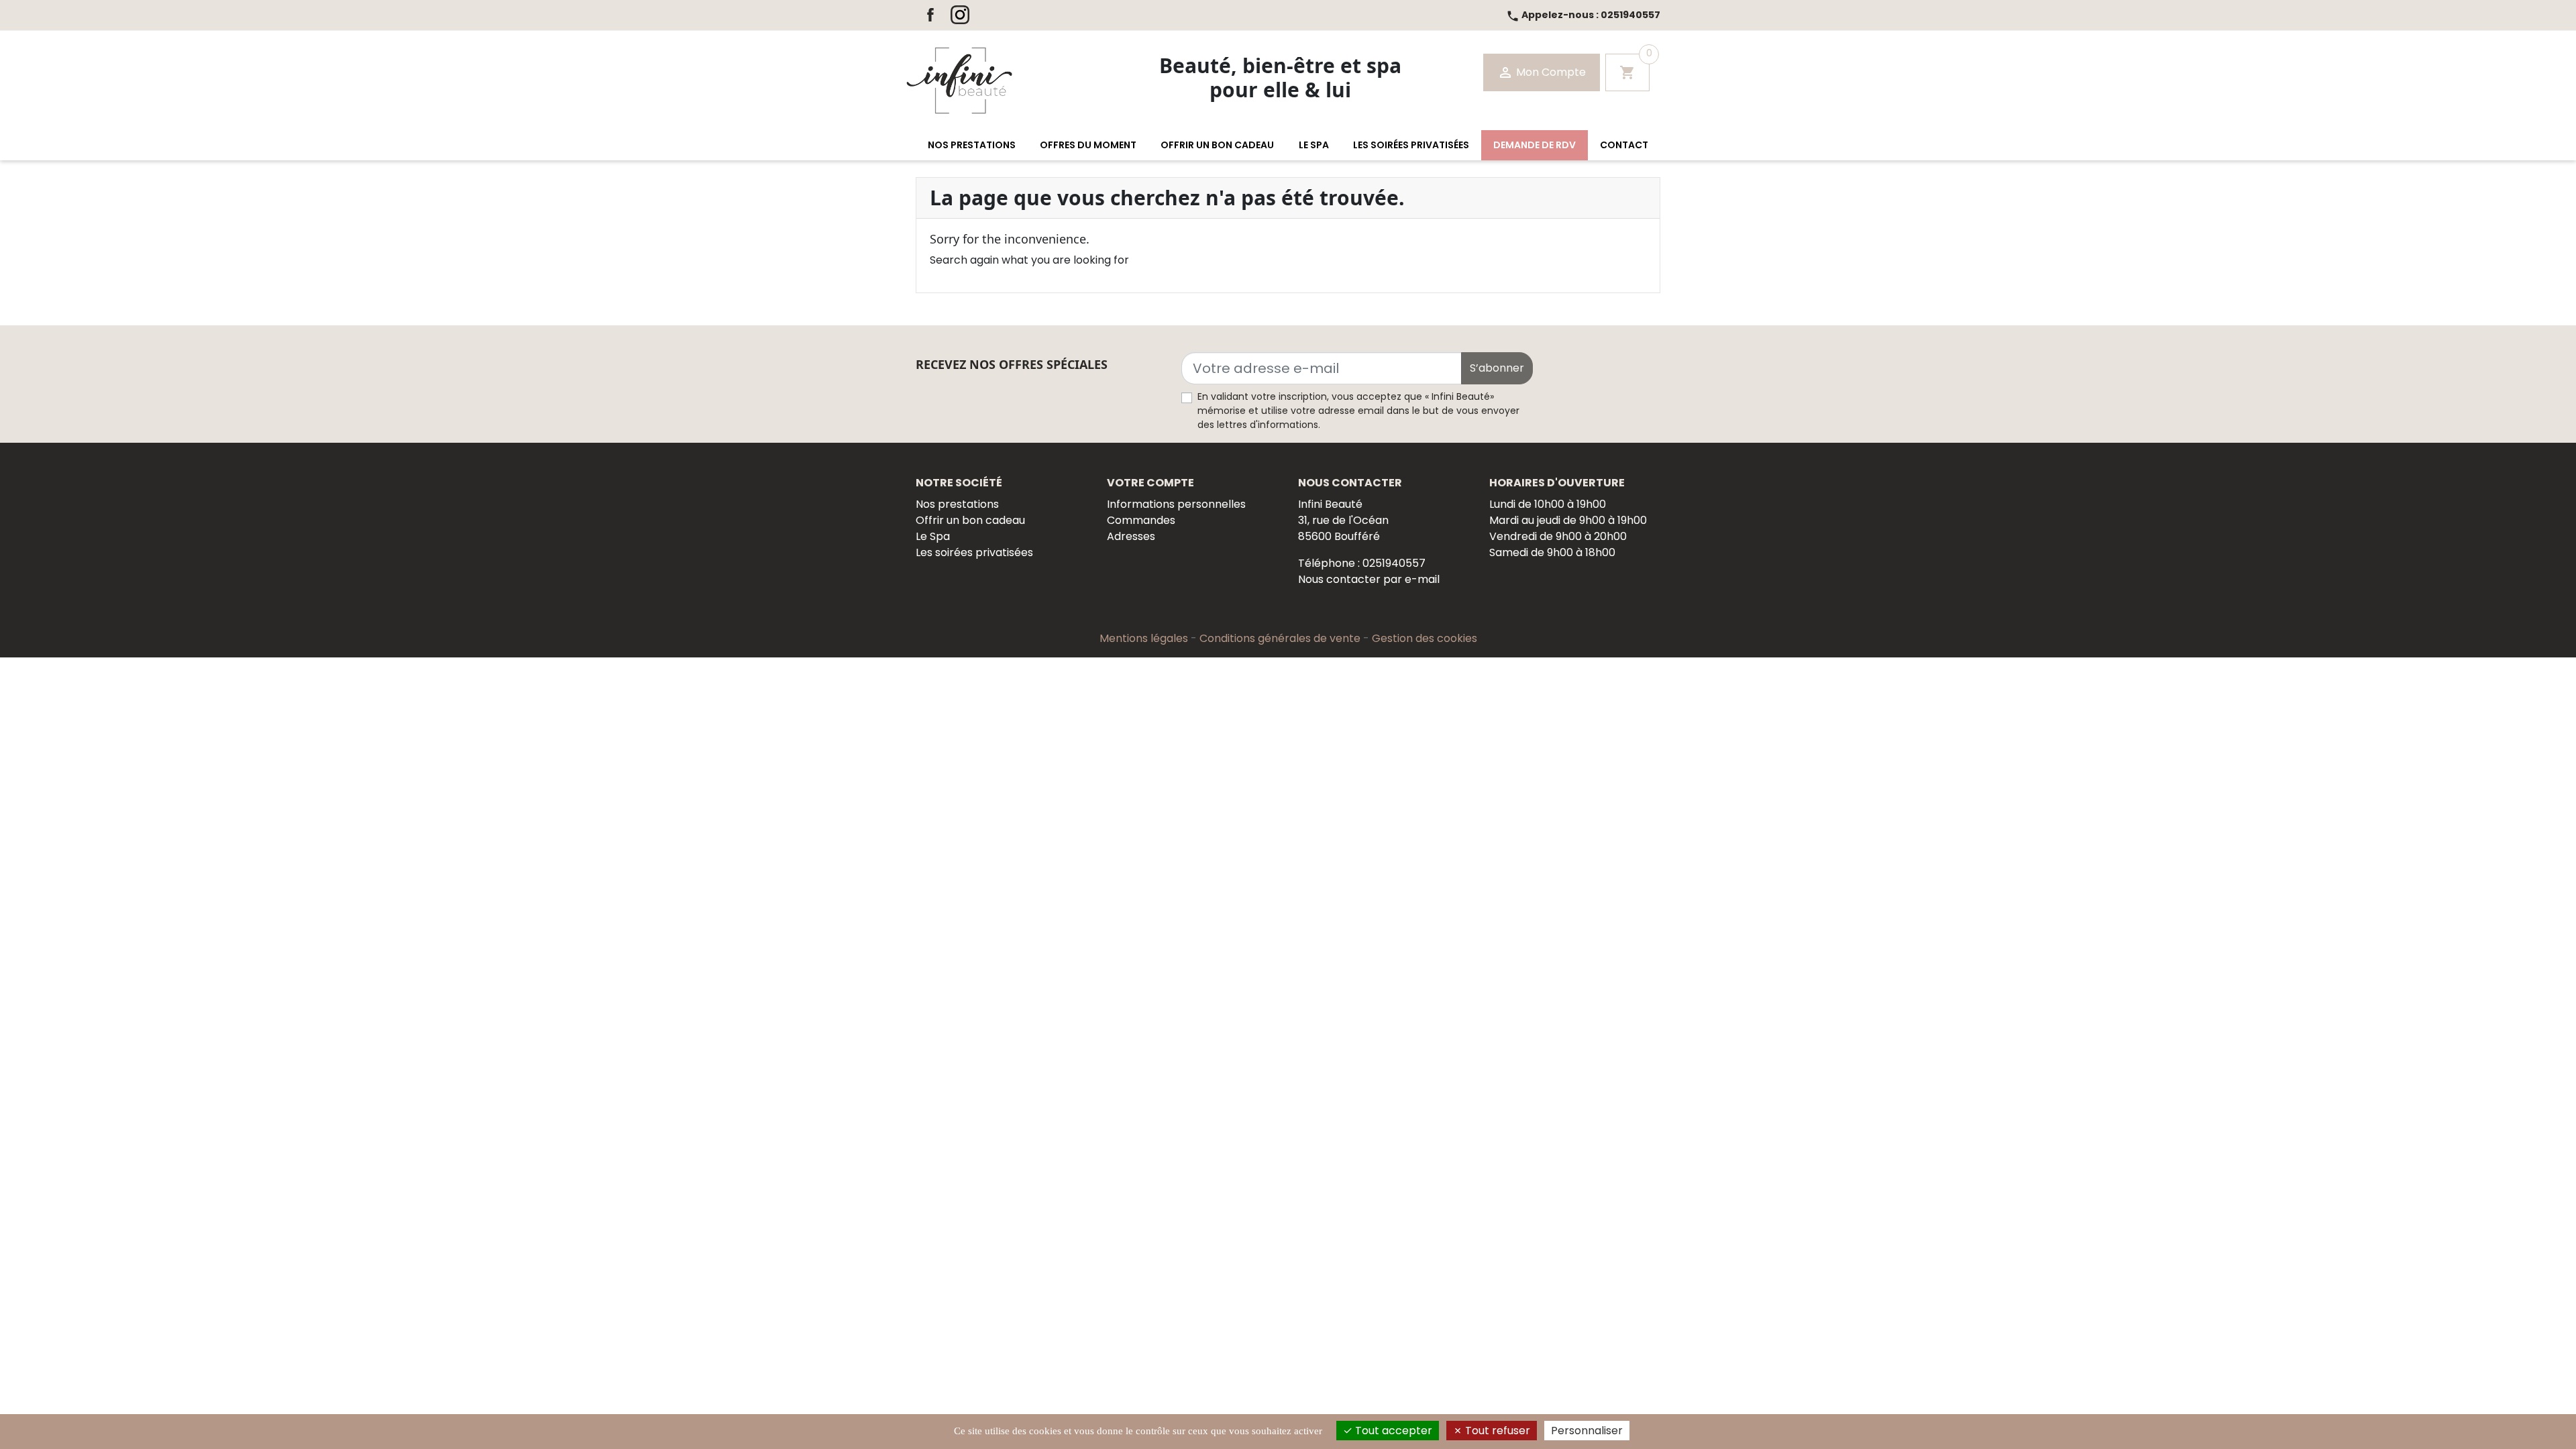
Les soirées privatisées (974, 552)
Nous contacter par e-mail (1369, 579)
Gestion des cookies (1425, 638)
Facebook (930, 15)
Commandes (1141, 520)
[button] (972, 145)
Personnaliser (1587, 1431)
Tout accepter (1392, 1431)
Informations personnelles (1176, 504)
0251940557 (1583, 15)
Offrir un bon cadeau (970, 520)
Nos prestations (957, 504)
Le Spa (933, 536)
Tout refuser (1496, 1431)
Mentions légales (1145, 638)
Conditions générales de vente (1281, 638)
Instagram (960, 15)
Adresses (1131, 536)
